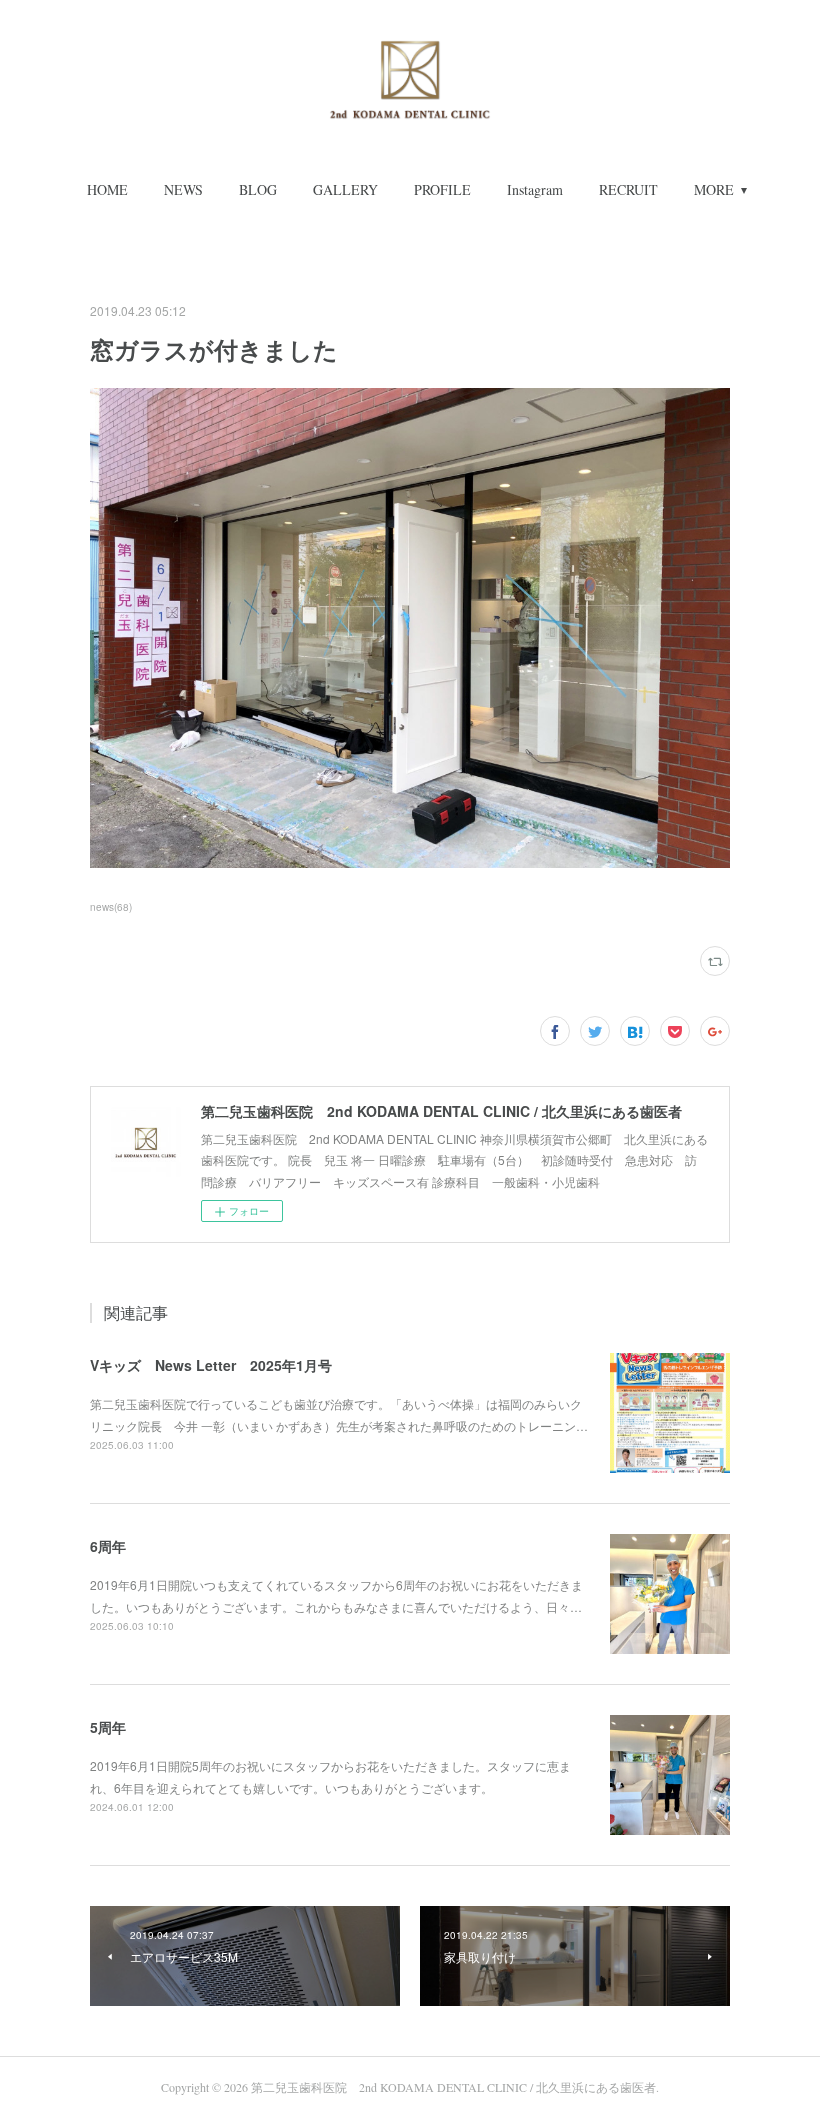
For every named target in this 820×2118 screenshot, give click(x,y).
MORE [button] (714, 189)
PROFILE (442, 189)
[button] (107, 190)
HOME (107, 189)
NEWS (183, 189)
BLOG (258, 189)
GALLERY (345, 189)
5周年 (108, 1727)
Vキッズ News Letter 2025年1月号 (211, 1365)
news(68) (111, 907)
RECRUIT (628, 189)
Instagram (535, 189)
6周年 (108, 1546)
